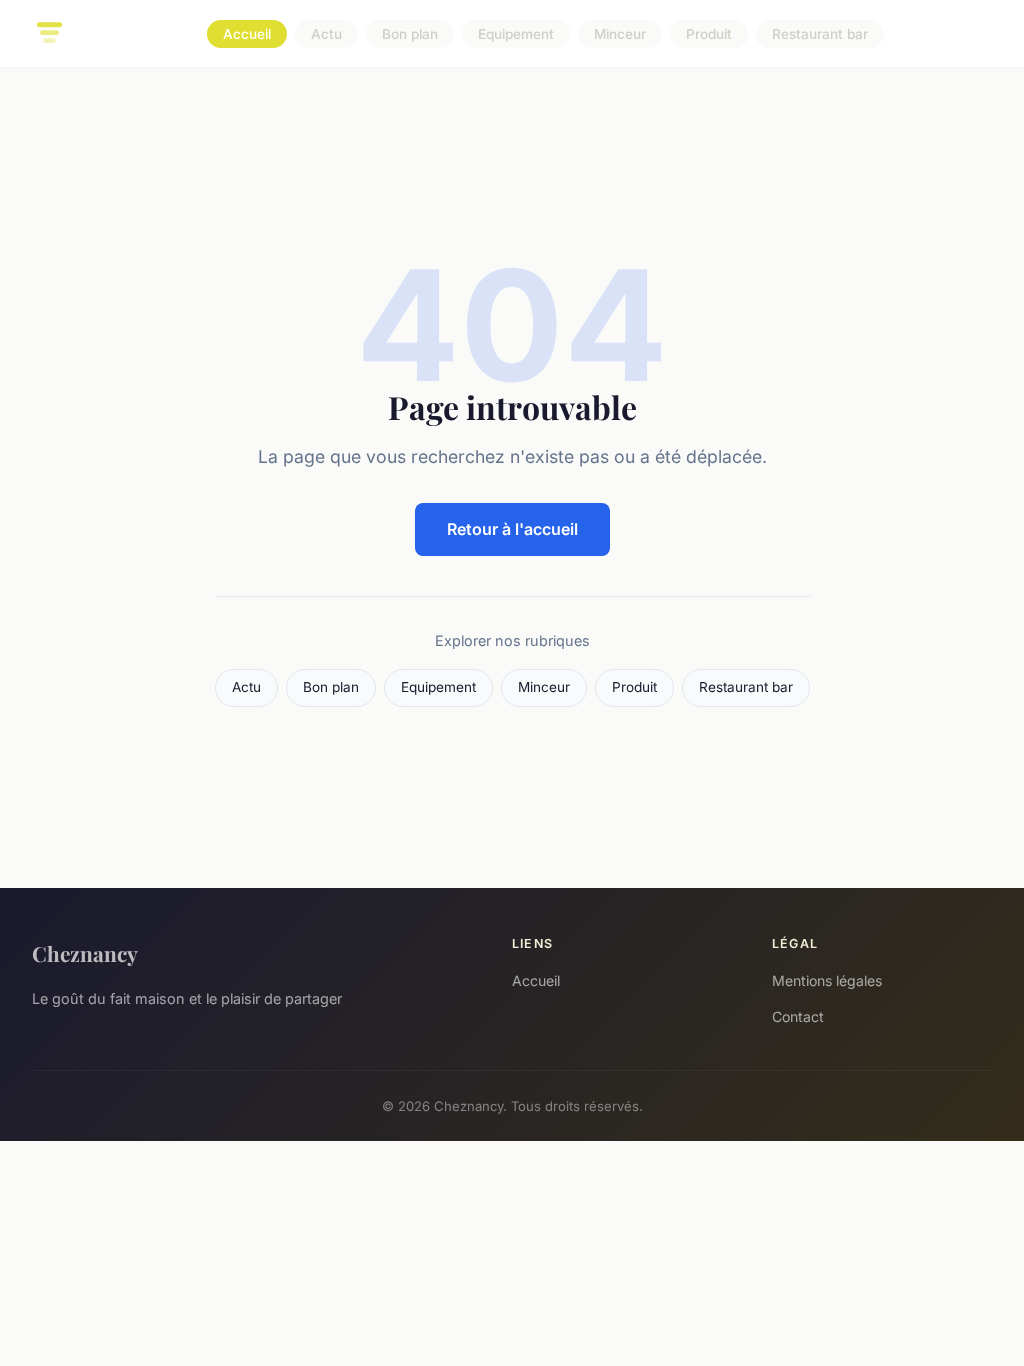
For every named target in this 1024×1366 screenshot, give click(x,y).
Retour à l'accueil (512, 529)
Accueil (247, 34)
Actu (326, 34)
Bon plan (410, 34)
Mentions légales (827, 980)
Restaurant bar (820, 34)
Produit (709, 34)
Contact (798, 1016)
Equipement (516, 34)
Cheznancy (85, 953)
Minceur (620, 34)
